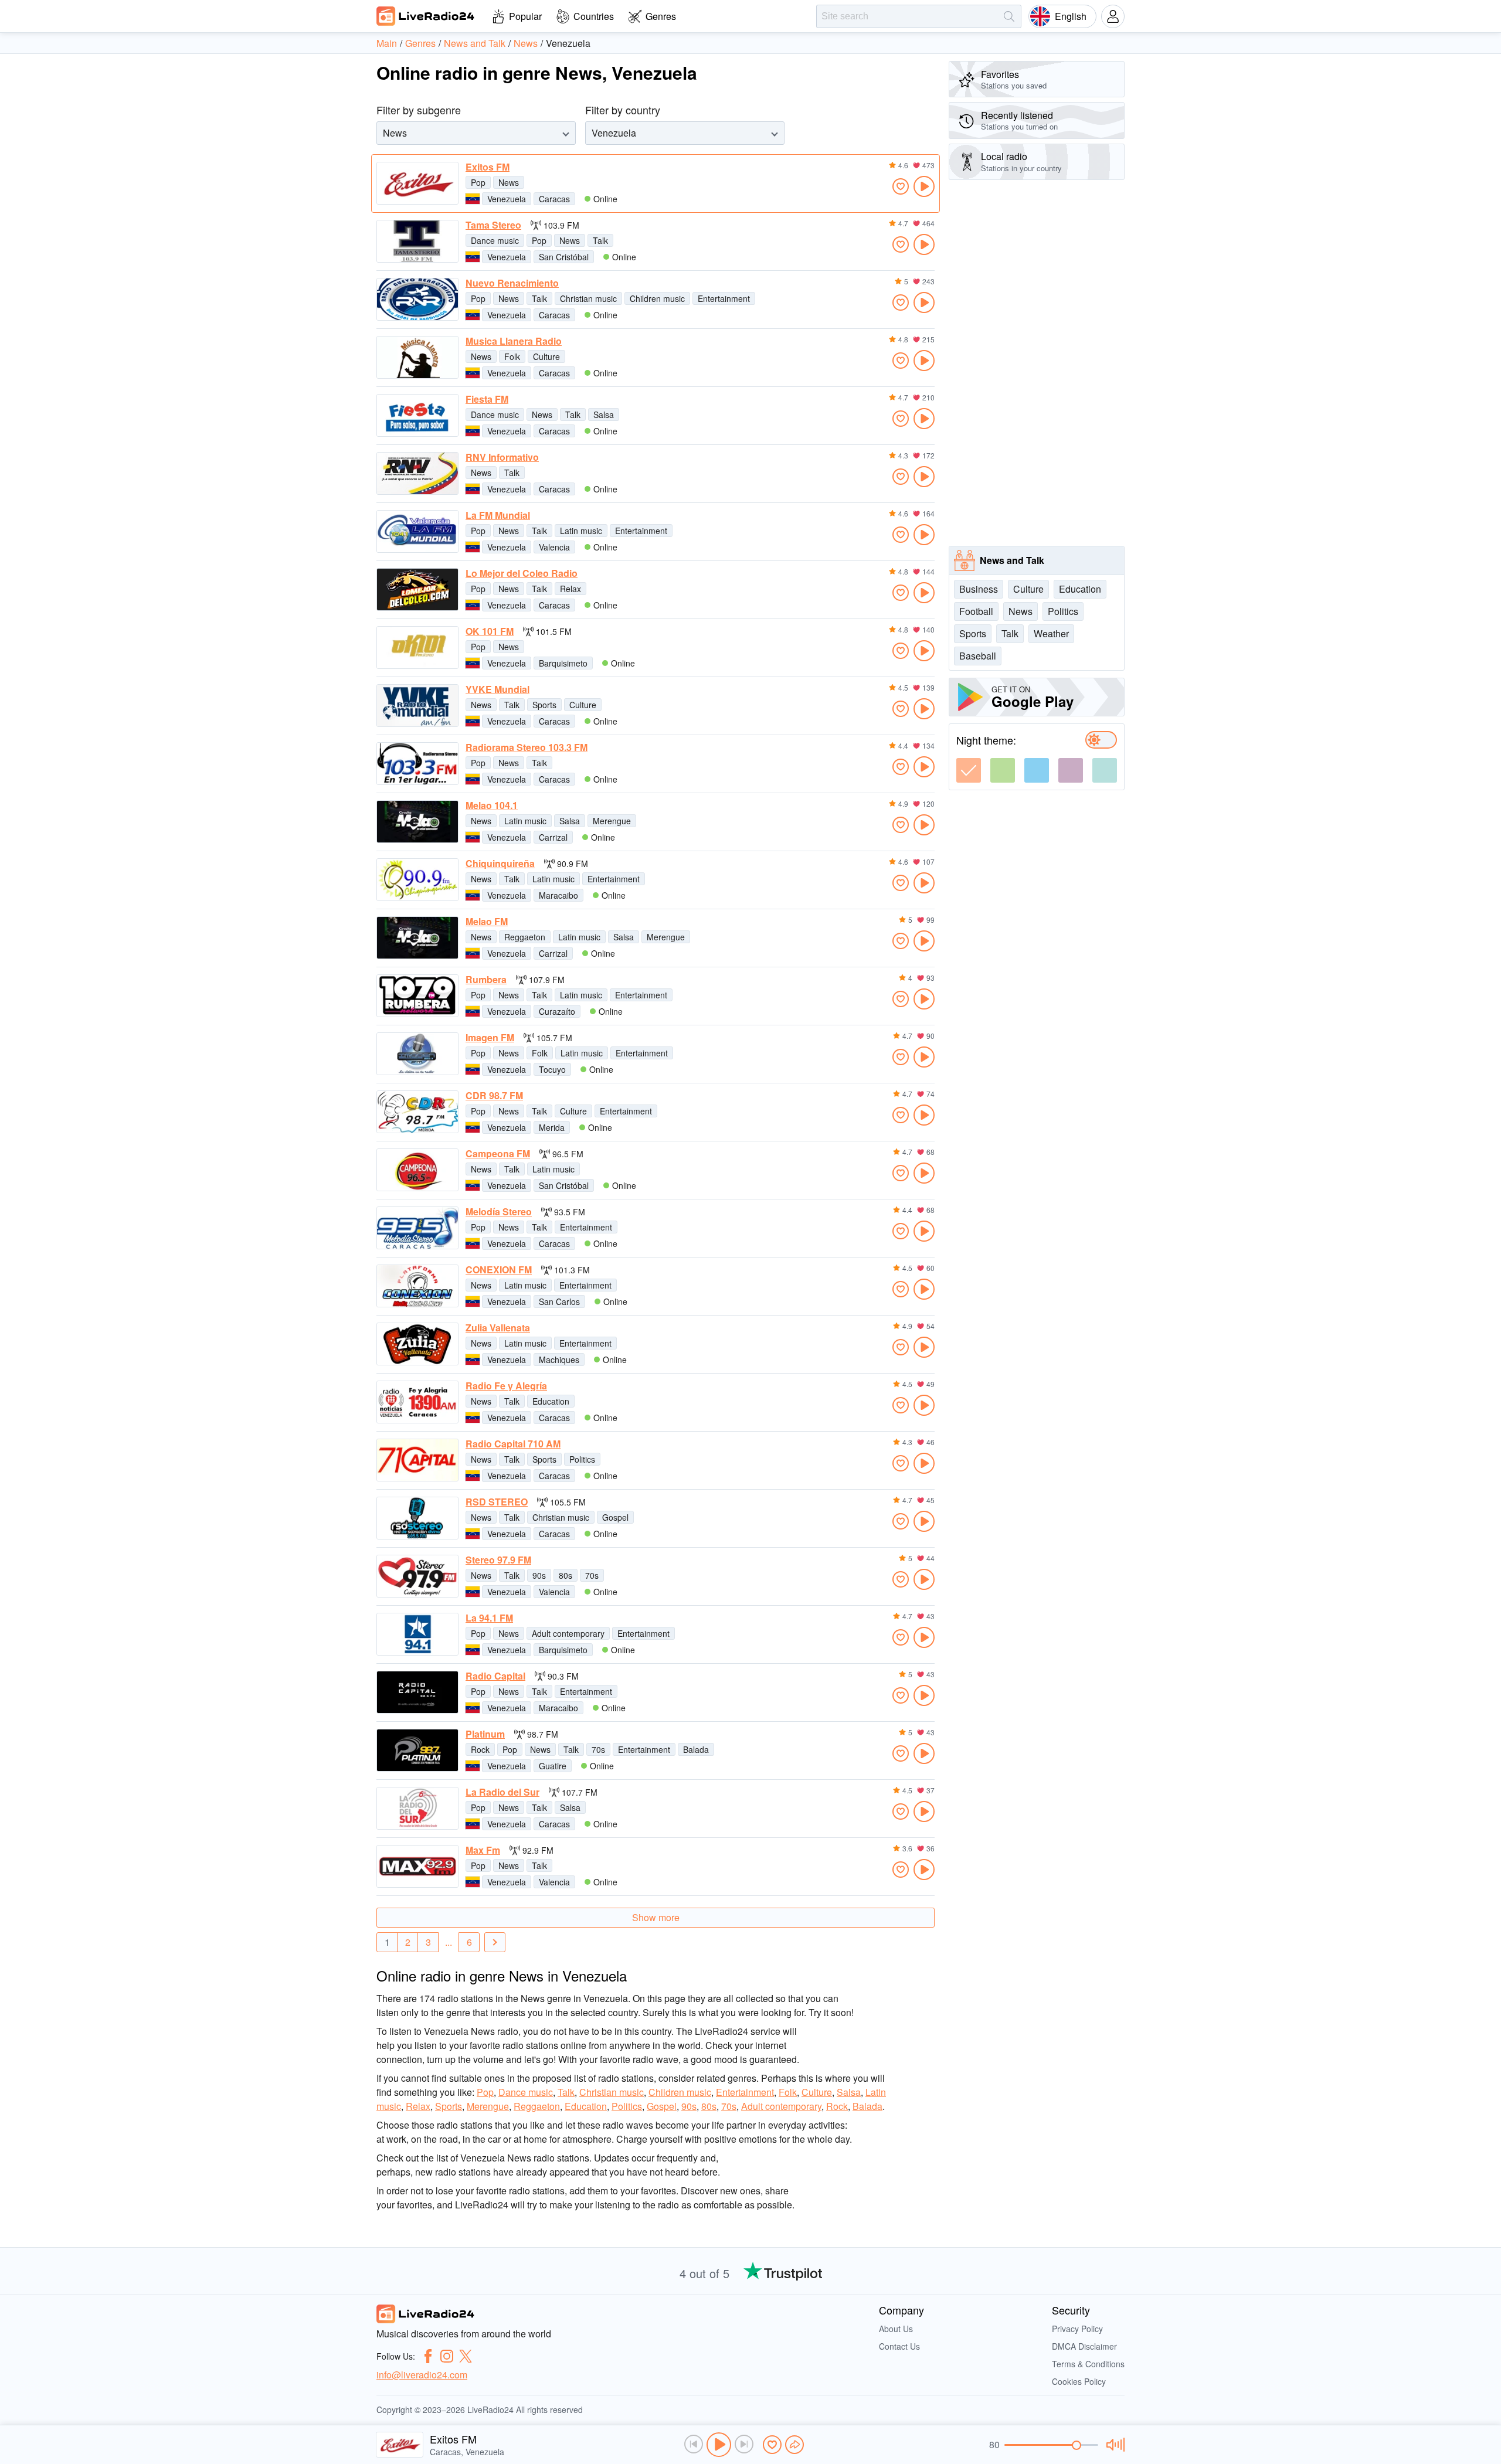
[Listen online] (924, 186)
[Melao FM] (417, 938)
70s (592, 1575)
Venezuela (507, 199)
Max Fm (483, 1850)
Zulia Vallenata (498, 1328)
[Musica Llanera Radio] (417, 357)
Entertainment (724, 298)
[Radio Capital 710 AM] (417, 1460)
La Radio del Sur (502, 1792)
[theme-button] (969, 770)
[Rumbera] (417, 996)
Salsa (604, 414)
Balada (696, 1749)
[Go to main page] (426, 16)
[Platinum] (417, 1750)
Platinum (485, 1734)
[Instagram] (447, 2356)
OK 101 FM (490, 631)
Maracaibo (558, 895)
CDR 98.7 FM (494, 1096)
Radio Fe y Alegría (506, 1386)
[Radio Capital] (417, 1692)
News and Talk (1012, 560)
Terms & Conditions (1088, 2364)
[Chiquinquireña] (417, 880)
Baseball (978, 656)
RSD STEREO (497, 1502)
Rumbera (486, 980)
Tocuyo (552, 1069)
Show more (656, 1917)
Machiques (559, 1360)
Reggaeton (525, 937)
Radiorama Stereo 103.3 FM (527, 747)
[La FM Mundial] (417, 531)
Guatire (553, 1766)
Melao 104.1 (492, 806)
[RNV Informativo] (417, 473)
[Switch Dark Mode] (1101, 740)
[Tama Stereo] (417, 241)
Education (551, 1401)
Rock (480, 1749)
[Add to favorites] (901, 186)
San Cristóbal (564, 257)
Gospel (615, 1517)
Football (976, 611)
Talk (600, 240)
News (509, 182)
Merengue (612, 821)
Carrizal (553, 837)
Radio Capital (495, 1676)
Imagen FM (490, 1038)
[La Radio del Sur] (417, 1808)
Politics (582, 1459)
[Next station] (744, 2444)
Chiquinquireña (500, 864)
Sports (544, 705)
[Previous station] (694, 2444)
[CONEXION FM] (417, 1286)
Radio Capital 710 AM (513, 1444)
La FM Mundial (498, 515)
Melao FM (487, 922)
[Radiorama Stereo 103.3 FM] (417, 764)
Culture (546, 356)
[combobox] (384, 133)
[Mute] (1114, 2445)
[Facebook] (428, 2356)
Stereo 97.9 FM (498, 1560)
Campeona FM (498, 1154)
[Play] (719, 2445)
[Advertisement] (1037, 363)
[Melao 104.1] (417, 822)
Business (979, 589)
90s (539, 1575)
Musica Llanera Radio (514, 341)
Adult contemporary (568, 1633)
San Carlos (559, 1301)
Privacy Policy (1077, 2329)
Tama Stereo (493, 225)
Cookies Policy (1079, 2381)
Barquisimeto (563, 663)
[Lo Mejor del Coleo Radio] (417, 589)
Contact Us (899, 2346)
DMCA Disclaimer (1084, 2346)
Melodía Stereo (499, 1212)
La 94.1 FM (489, 1618)
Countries (594, 16)
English (1071, 16)
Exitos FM (488, 167)
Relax (570, 589)
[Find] (1009, 16)
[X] (466, 2356)
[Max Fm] (417, 1866)
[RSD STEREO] (417, 1518)
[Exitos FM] (417, 183)
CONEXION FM (499, 1270)
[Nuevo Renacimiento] (417, 299)
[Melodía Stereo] (417, 1228)
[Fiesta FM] (417, 415)
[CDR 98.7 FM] (417, 1112)
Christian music (588, 298)
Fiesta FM (487, 399)
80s (566, 1575)
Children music (657, 298)
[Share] (794, 2445)
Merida (552, 1127)
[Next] (495, 1942)
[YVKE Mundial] (417, 706)
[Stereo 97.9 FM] (417, 1576)
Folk (512, 356)
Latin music (581, 531)
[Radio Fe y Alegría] (417, 1402)
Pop (478, 182)
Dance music (495, 240)
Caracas (554, 199)
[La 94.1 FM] (417, 1634)
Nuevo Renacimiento (512, 283)
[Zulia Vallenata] (417, 1344)
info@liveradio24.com (422, 2375)
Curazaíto (557, 1011)
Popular (525, 16)
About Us (896, 2329)
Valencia (554, 547)
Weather (1051, 633)
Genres (661, 16)
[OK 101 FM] (417, 648)
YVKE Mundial (497, 689)
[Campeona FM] (417, 1170)
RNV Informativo (502, 457)
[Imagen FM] (417, 1054)
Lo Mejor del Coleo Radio (522, 573)
